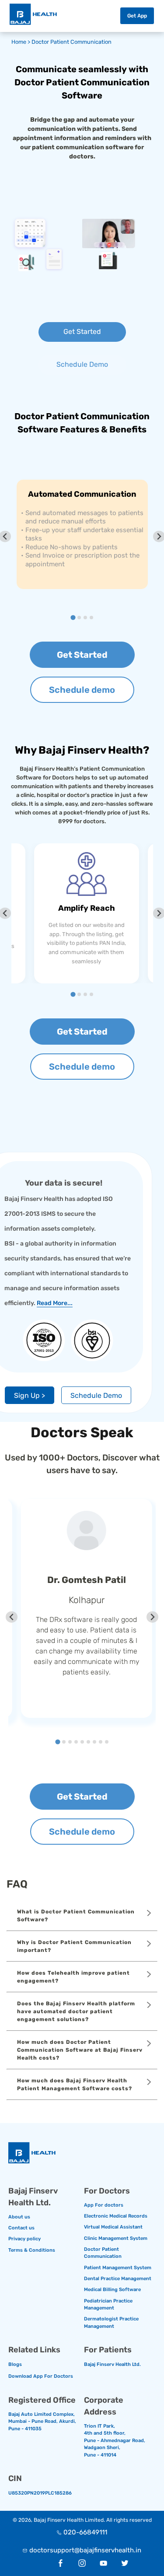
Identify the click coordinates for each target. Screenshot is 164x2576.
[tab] (73, 617)
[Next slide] (152, 1617)
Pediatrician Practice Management (108, 2305)
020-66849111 (85, 2532)
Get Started (82, 332)
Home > (21, 42)
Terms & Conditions (32, 2250)
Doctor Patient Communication (72, 42)
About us (19, 2217)
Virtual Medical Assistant (113, 2227)
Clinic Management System (116, 2238)
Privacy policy (24, 2239)
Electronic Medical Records (116, 2216)
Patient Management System (118, 2268)
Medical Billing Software (112, 2290)
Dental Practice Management (118, 2279)
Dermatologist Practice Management (111, 2323)
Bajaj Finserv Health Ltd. (112, 2364)
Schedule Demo (82, 364)
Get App (137, 16)
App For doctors (104, 2205)
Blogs (15, 2364)
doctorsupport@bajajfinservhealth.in (85, 2550)
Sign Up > (30, 1395)
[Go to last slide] (12, 1617)
